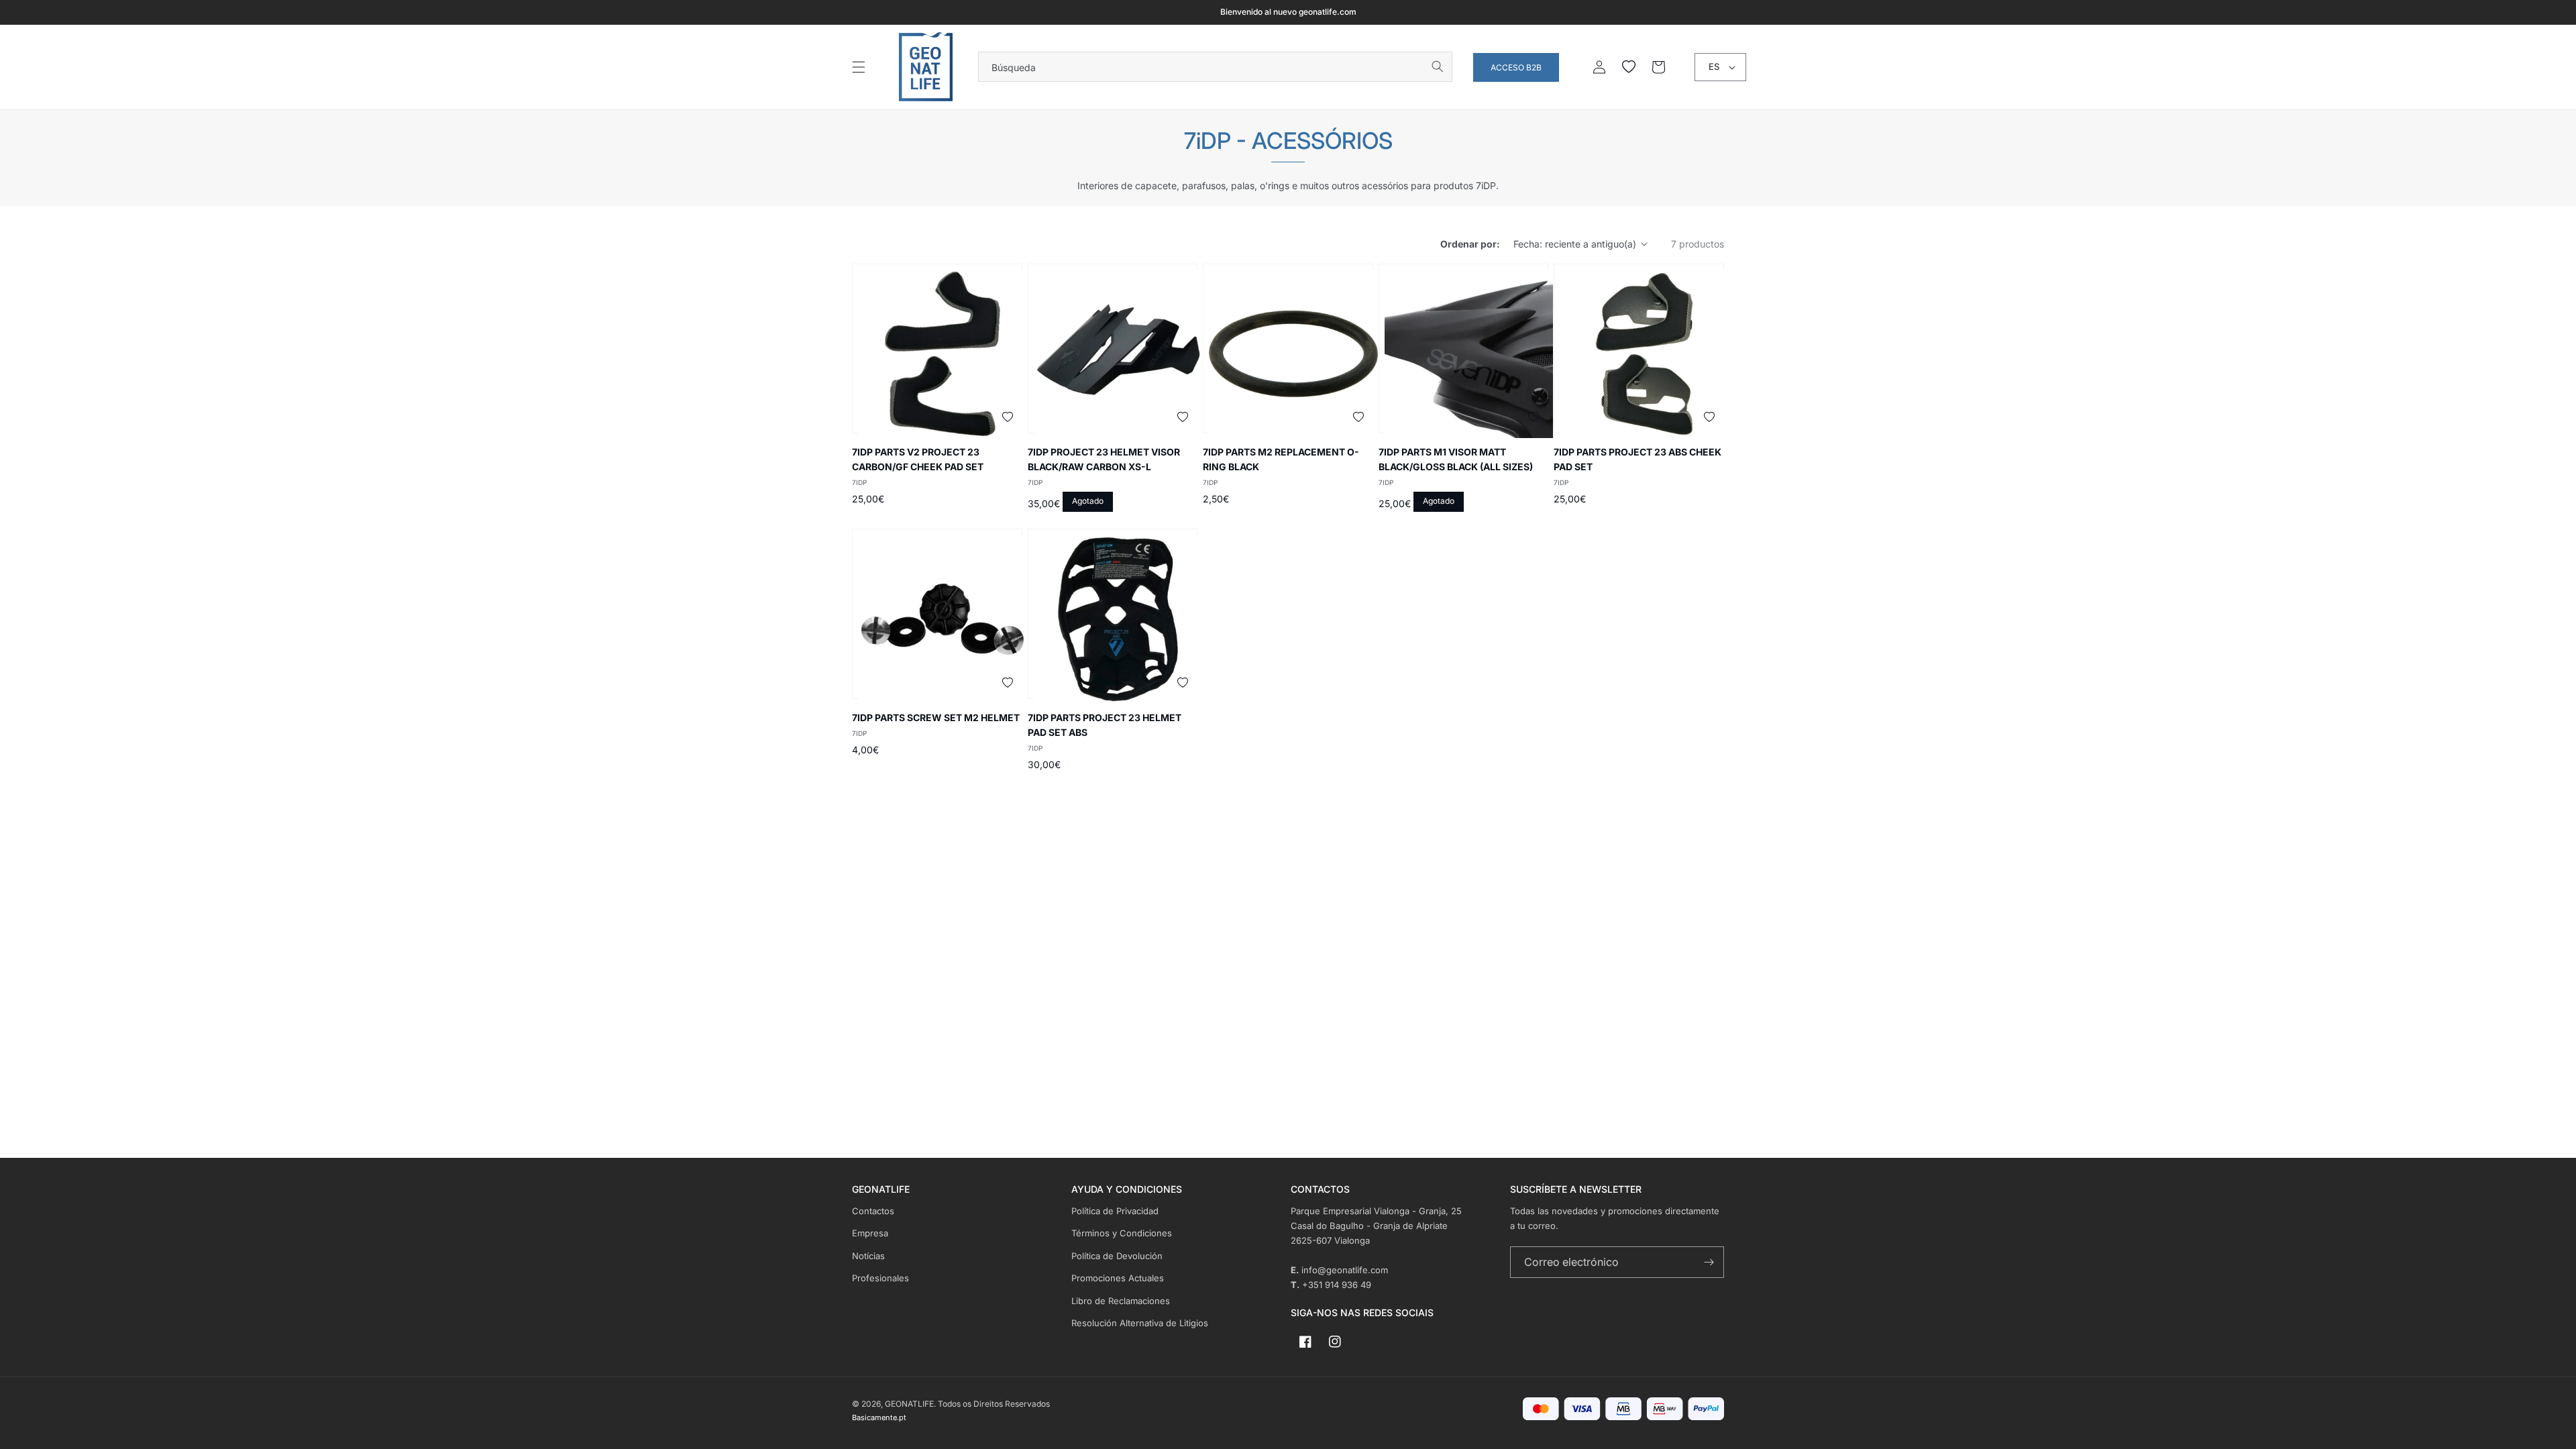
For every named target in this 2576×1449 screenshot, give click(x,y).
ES (1714, 66)
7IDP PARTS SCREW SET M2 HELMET (936, 717)
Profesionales (880, 1278)
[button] (859, 67)
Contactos (873, 1211)
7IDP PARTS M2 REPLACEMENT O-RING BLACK (1281, 459)
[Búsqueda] (1438, 66)
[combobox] (1215, 67)
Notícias (868, 1256)
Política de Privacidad (1115, 1211)
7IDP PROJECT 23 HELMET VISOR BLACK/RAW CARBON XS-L (1104, 459)
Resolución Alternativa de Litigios (1140, 1323)
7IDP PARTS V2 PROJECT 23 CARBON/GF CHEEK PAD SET (918, 459)
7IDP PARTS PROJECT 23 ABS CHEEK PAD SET (1638, 459)
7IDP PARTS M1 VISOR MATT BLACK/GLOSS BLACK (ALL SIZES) (1456, 459)
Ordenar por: (1470, 244)
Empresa (870, 1233)
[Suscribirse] (1709, 1262)
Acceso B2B (1516, 67)
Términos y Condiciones (1122, 1233)
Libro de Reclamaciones (1121, 1301)
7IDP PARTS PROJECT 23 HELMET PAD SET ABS (1105, 725)
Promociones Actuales (1118, 1278)
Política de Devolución (1117, 1256)
